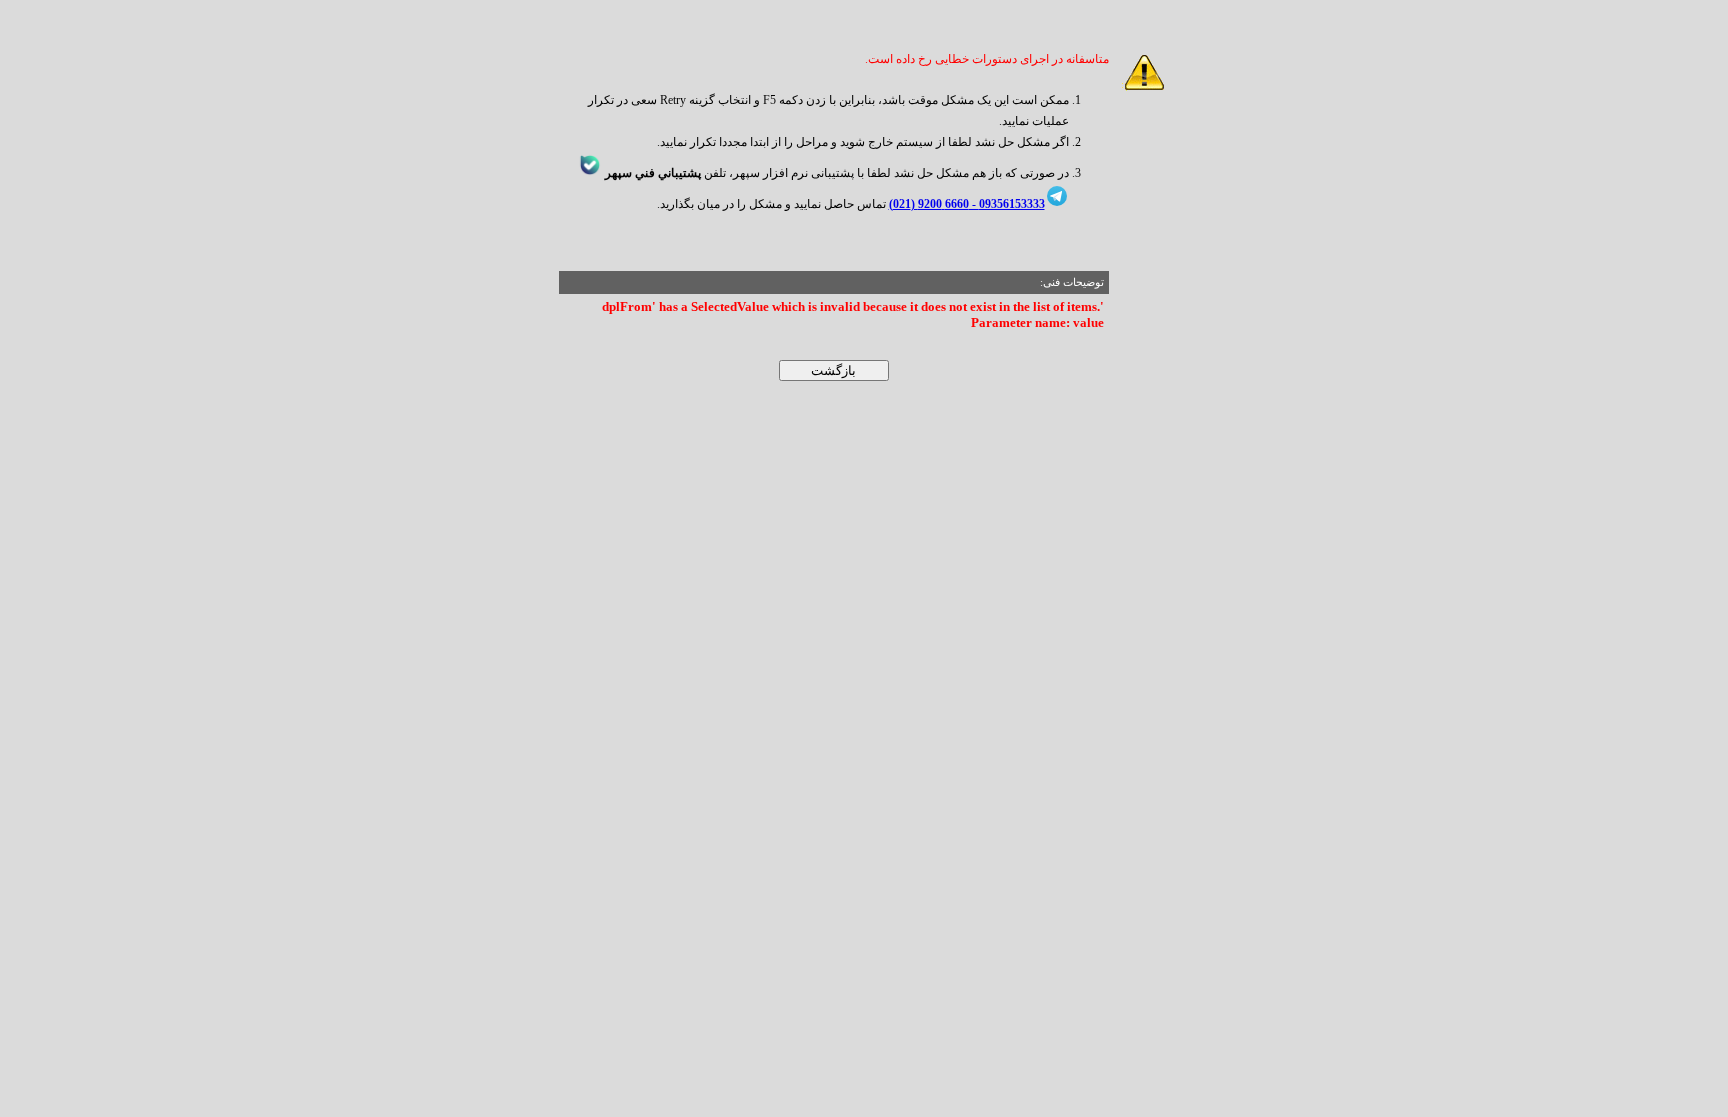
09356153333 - (1007, 204)
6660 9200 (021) (929, 204)
